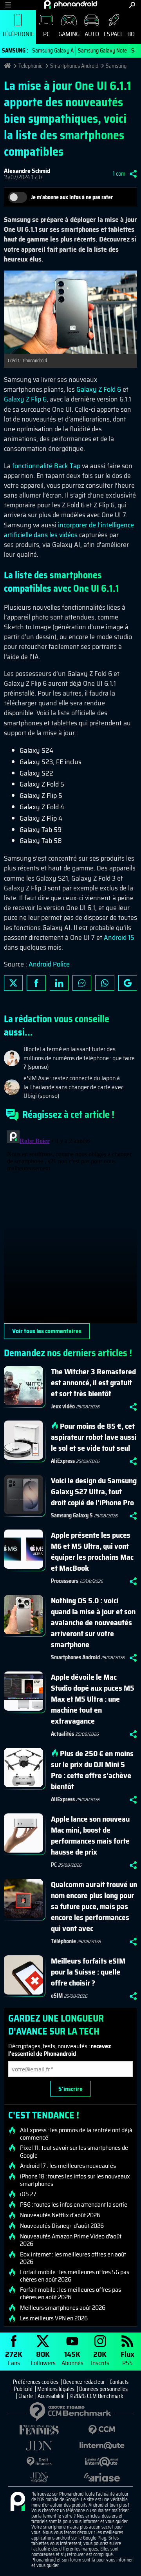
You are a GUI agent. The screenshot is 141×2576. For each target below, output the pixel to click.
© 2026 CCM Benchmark (96, 2396)
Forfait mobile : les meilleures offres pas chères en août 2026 (70, 2293)
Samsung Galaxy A (53, 51)
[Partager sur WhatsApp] (105, 983)
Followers (43, 2358)
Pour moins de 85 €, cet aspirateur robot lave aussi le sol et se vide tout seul (94, 1437)
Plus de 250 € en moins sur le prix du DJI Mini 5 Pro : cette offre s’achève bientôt (92, 1770)
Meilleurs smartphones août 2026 (63, 2308)
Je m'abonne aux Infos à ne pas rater (72, 197)
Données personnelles (103, 2389)
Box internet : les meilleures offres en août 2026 (73, 2258)
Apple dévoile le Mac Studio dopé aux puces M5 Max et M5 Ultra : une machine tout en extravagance (93, 1699)
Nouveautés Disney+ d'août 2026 (62, 2226)
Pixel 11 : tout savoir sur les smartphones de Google (74, 2151)
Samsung (116, 66)
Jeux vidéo (63, 1406)
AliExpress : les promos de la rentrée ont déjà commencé (76, 2134)
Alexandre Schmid (27, 171)
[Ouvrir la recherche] (132, 5)
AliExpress (63, 1461)
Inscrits (100, 2358)
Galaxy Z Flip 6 (25, 399)
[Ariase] (102, 2477)
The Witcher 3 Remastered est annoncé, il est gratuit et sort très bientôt (93, 1382)
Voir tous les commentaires (47, 1331)
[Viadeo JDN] (39, 2477)
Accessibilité (51, 2396)
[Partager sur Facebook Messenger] (82, 983)
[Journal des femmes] (39, 2430)
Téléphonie (18, 34)
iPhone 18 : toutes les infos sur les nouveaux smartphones (75, 2180)
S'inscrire (70, 2089)
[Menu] (8, 5)
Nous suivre (128, 983)
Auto (92, 34)
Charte (26, 2396)
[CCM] (102, 2430)
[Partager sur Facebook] (36, 983)
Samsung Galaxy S (72, 1515)
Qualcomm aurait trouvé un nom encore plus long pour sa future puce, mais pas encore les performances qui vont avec (94, 1906)
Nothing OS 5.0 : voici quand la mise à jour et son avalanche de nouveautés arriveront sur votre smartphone (93, 1622)
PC (46, 34)
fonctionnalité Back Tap (46, 466)
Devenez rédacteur (84, 2382)
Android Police (49, 964)
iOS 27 (28, 2194)
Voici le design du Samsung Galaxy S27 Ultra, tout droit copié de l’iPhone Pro (94, 1491)
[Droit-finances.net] (39, 2462)
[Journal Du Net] (39, 2446)
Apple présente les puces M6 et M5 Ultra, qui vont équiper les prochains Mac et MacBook (92, 1551)
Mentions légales (56, 2389)
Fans (14, 2358)
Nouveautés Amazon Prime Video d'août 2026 (71, 2240)
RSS (127, 2358)
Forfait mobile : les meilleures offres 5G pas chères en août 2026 (75, 2276)
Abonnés (72, 2358)
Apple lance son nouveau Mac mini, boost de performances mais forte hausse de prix (90, 1835)
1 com (119, 174)
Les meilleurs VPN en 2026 (54, 2318)
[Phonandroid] (18, 2502)
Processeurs (65, 1581)
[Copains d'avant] (102, 2462)
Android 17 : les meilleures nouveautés (68, 2166)
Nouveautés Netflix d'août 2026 (60, 2215)
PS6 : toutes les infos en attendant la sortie (74, 2205)
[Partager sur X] (13, 983)
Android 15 (119, 937)
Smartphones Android (74, 66)
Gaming (69, 34)
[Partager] (133, 174)
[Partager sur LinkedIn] (59, 983)
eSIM (57, 1996)
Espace (114, 34)
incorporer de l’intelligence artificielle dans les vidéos (69, 530)
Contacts (119, 2382)
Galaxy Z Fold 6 (99, 389)
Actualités (62, 1734)
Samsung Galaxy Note (102, 51)
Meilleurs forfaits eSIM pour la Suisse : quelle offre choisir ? (88, 1972)
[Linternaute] (102, 2446)
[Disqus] (70, 1225)
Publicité (23, 2389)
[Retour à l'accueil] (71, 4)
